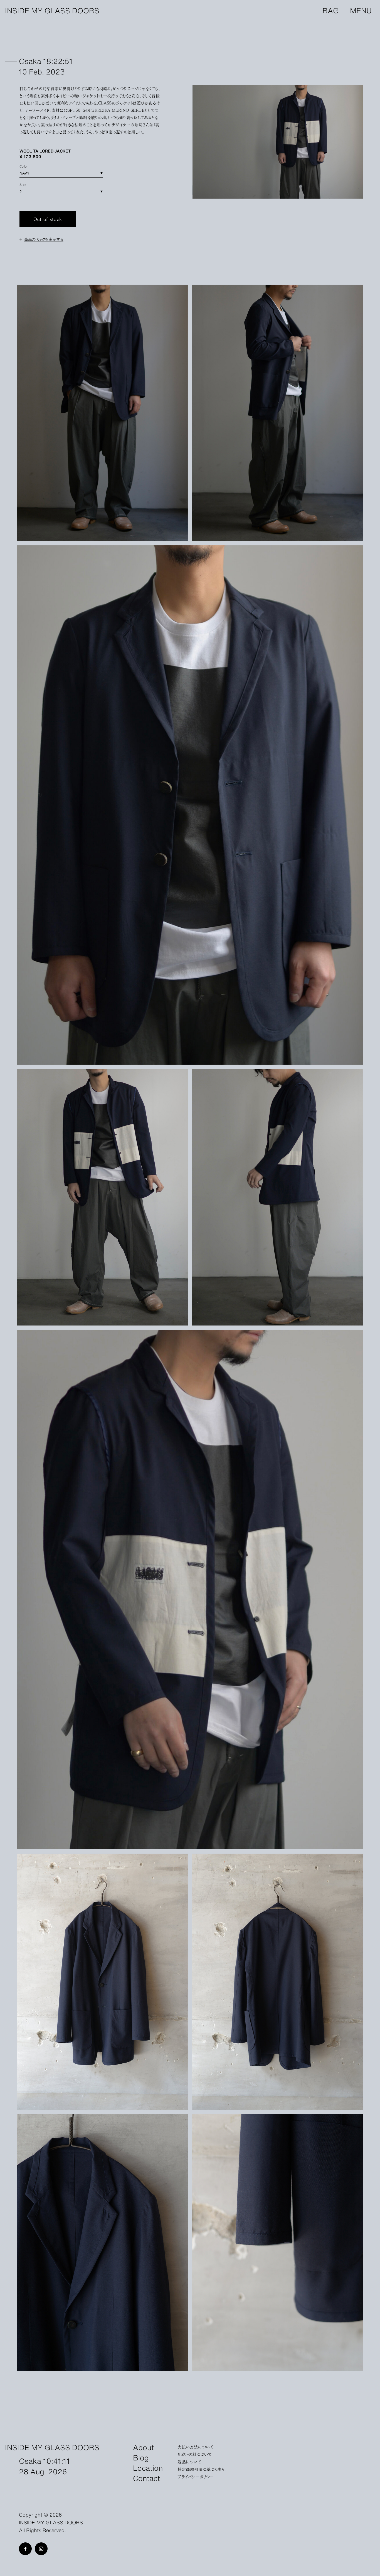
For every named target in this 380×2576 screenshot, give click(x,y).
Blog (141, 2457)
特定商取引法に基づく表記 (202, 2469)
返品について (189, 2462)
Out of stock (48, 219)
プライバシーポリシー (196, 2477)
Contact (146, 2478)
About (143, 2447)
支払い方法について (195, 2447)
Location (148, 2468)
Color (24, 166)
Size (23, 184)
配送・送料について (195, 2454)
